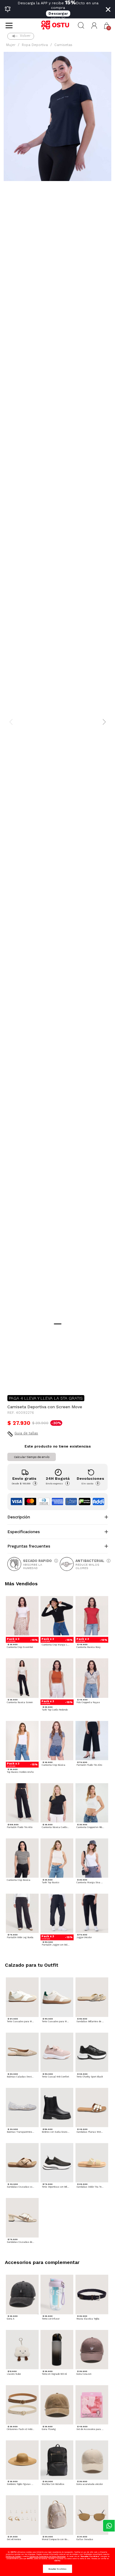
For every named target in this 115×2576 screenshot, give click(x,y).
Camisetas (63, 45)
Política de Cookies (13, 2556)
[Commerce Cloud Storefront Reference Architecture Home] (57, 25)
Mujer (11, 45)
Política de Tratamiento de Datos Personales (48, 2556)
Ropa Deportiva (35, 45)
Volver (25, 36)
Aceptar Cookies (57, 2569)
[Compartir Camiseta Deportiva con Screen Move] (12, 1380)
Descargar (58, 13)
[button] (94, 26)
